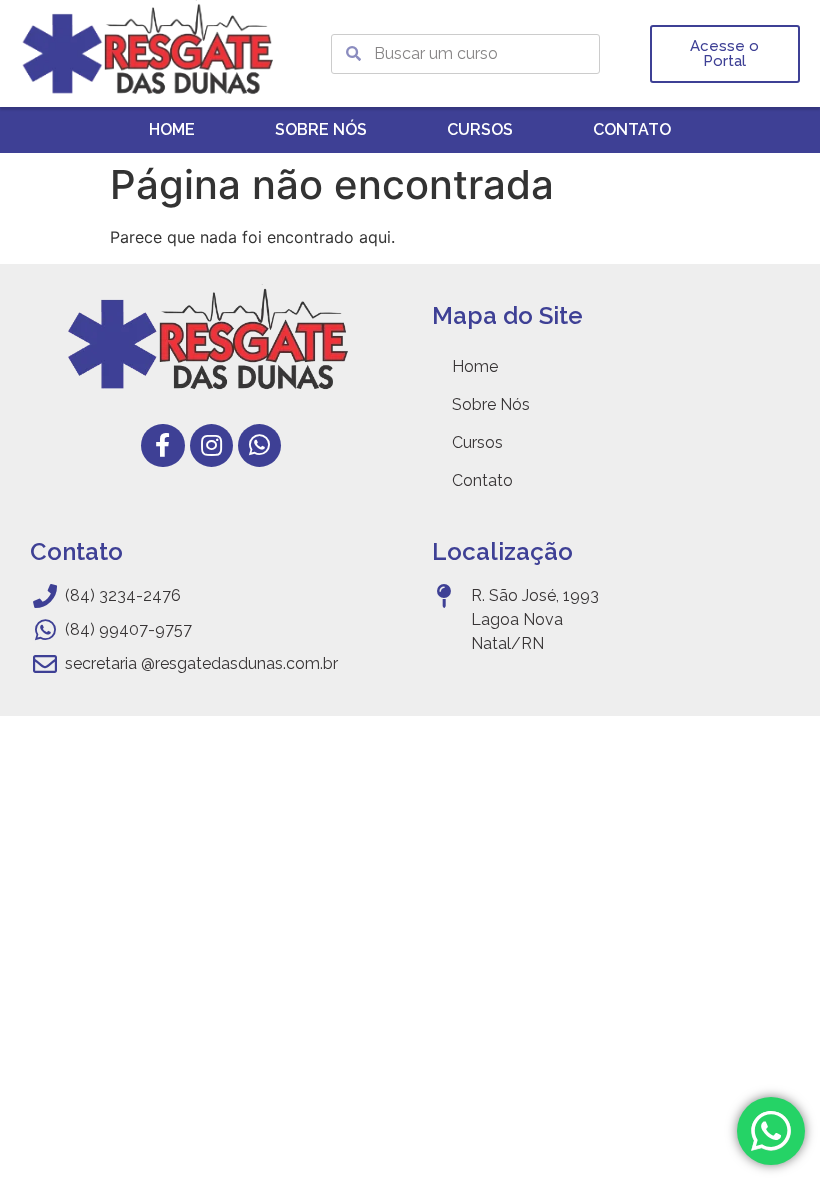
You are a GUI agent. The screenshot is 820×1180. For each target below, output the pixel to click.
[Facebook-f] (162, 445)
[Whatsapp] (259, 445)
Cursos (480, 129)
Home (172, 129)
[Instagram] (211, 445)
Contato (632, 129)
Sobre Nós (321, 129)
